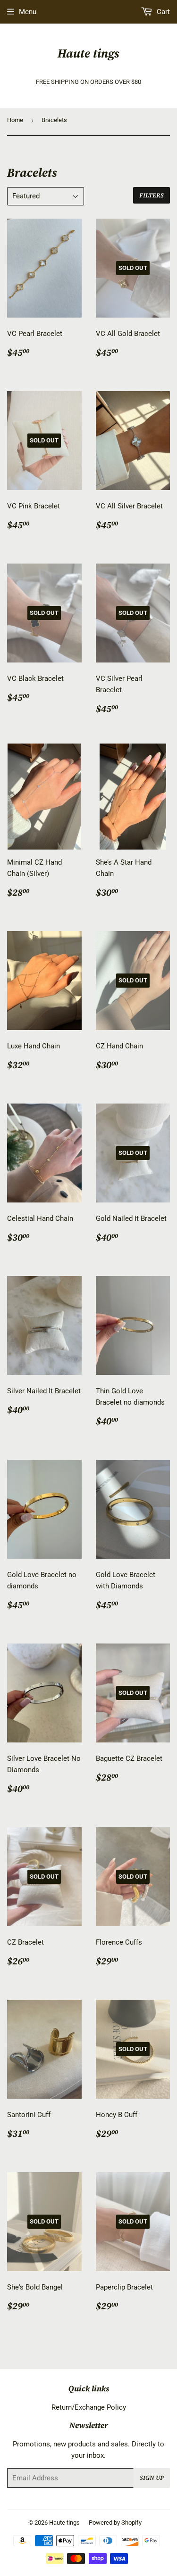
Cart (162, 12)
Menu (28, 12)
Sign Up (152, 2478)
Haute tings (88, 53)
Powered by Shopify (115, 2523)
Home (15, 120)
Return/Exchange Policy (89, 2407)
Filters (152, 195)
